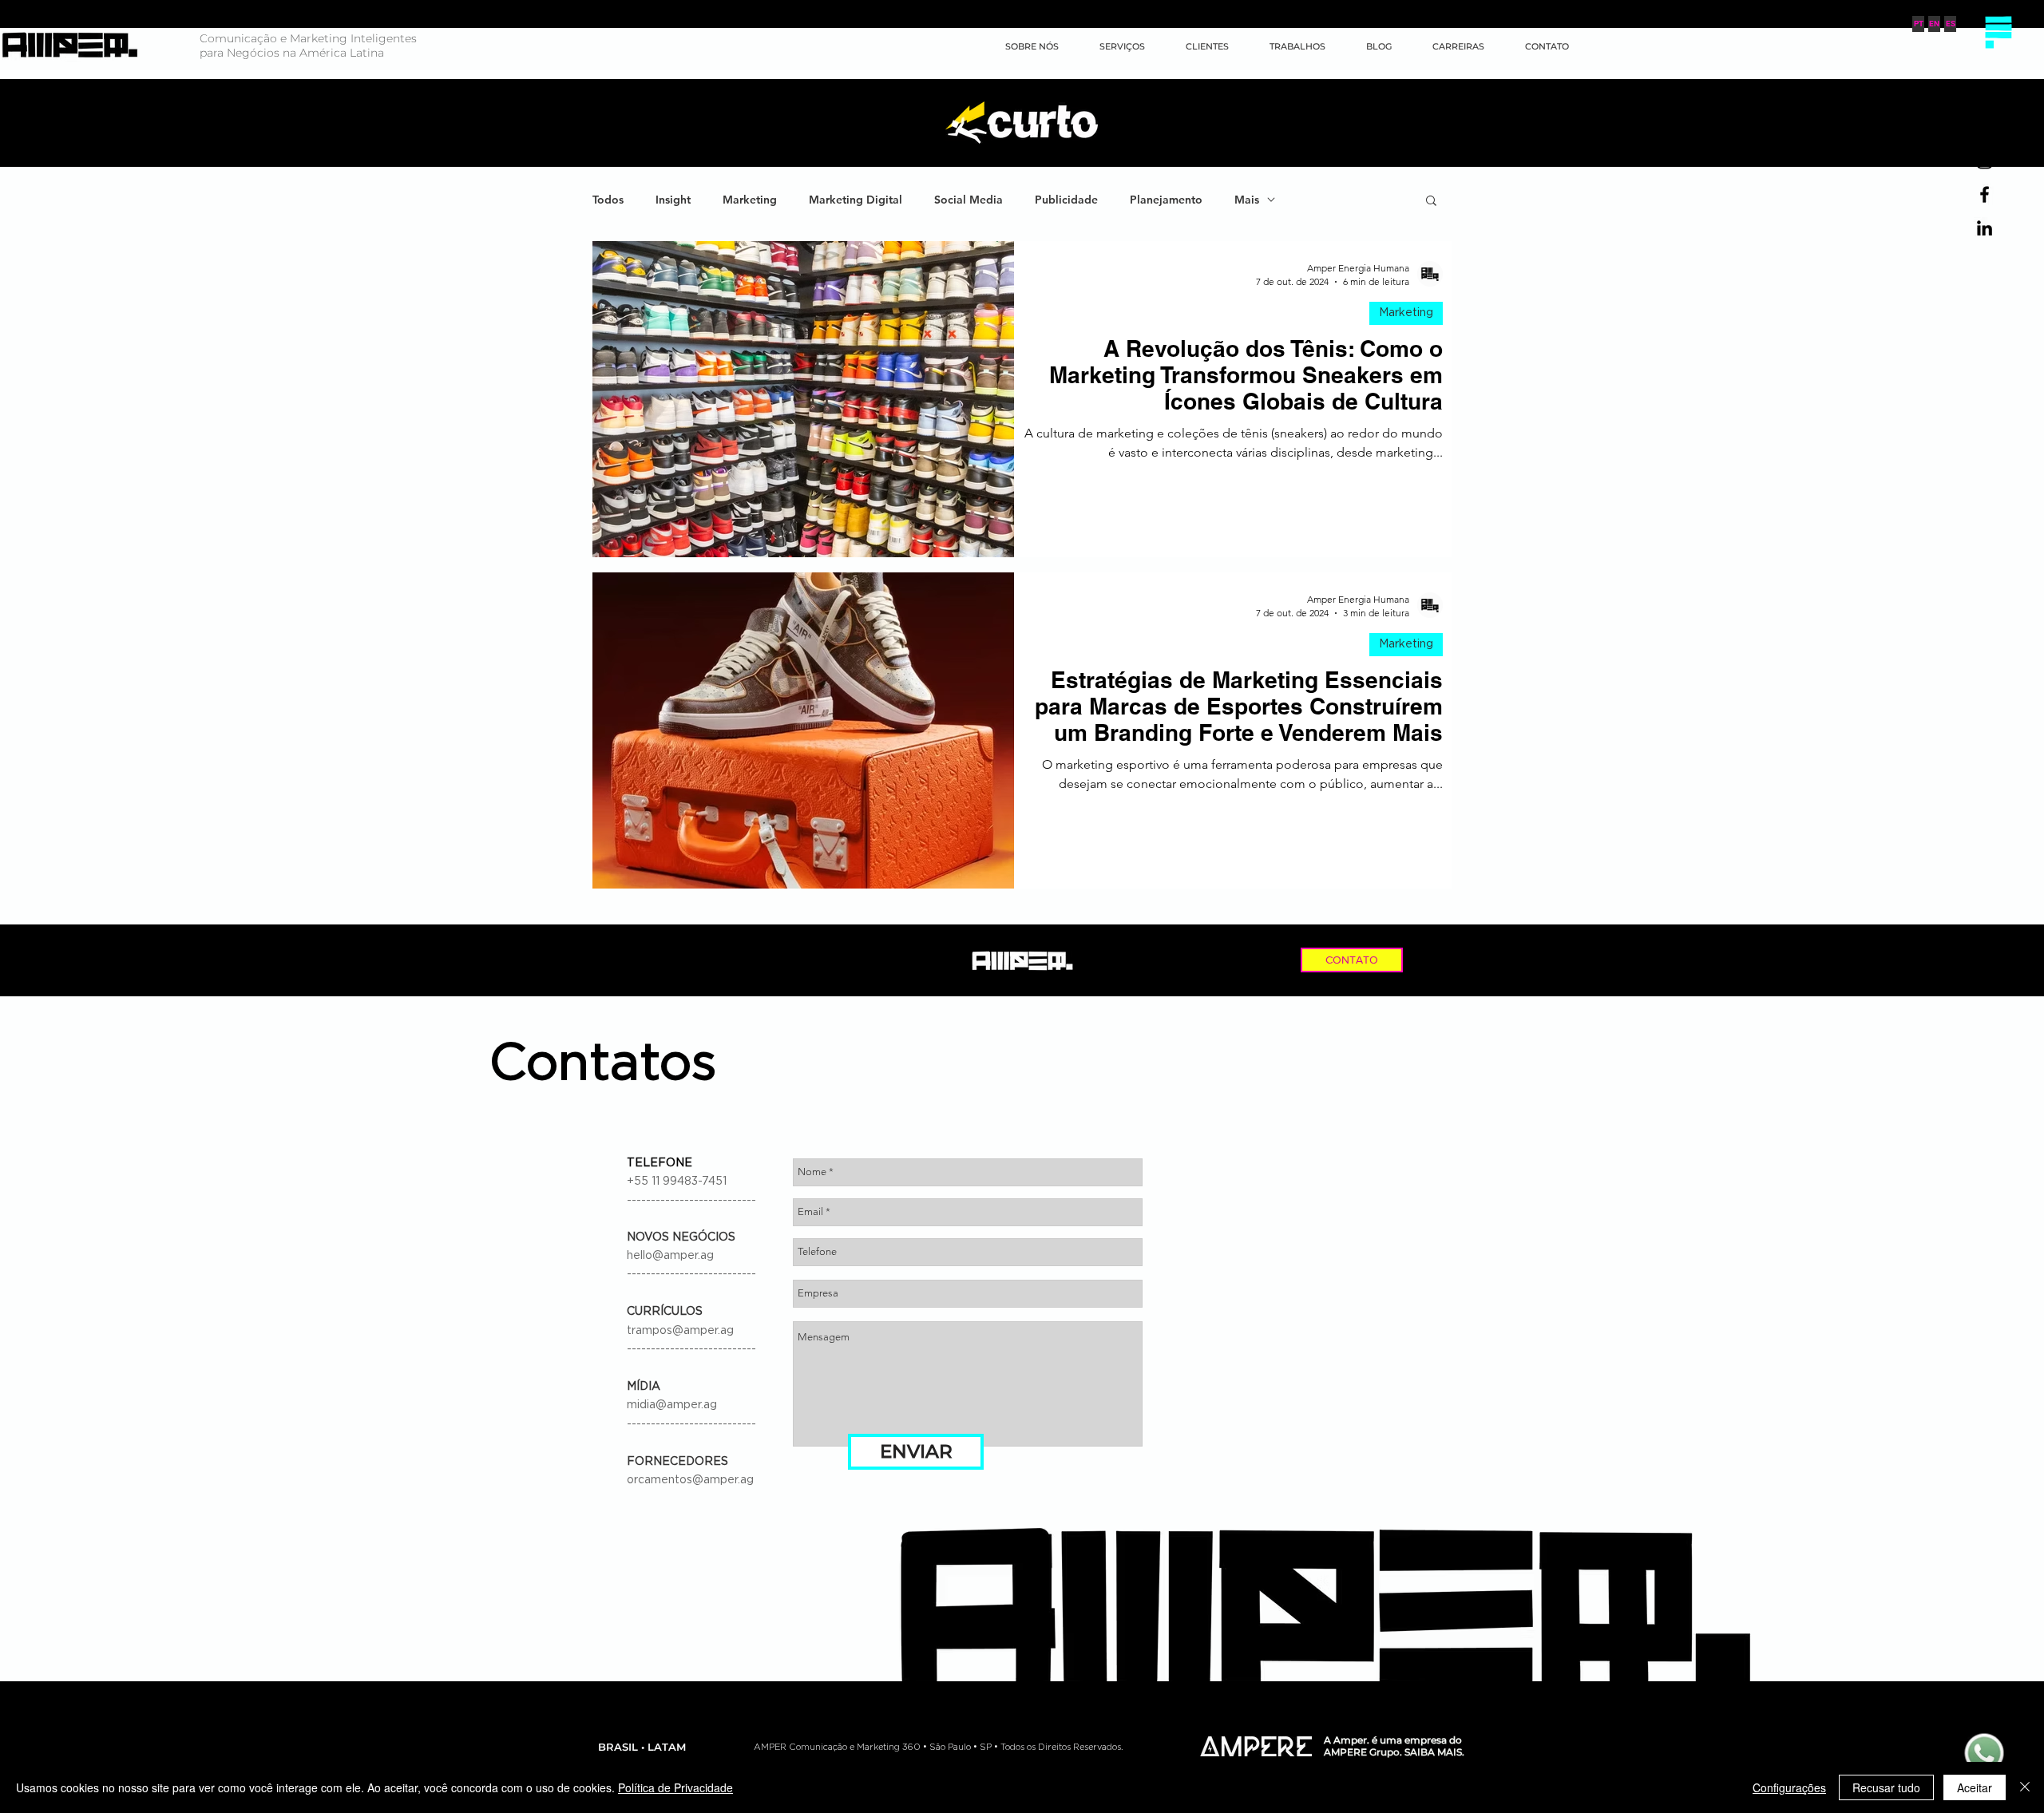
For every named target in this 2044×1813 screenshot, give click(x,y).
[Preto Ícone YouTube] (1985, 127)
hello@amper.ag (670, 1256)
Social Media (969, 200)
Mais (1247, 200)
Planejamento (1166, 200)
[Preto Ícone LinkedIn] (1985, 228)
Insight (673, 200)
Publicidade (1066, 200)
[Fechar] (2025, 1787)
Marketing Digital (856, 200)
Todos (608, 200)
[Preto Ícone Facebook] (1985, 194)
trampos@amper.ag (680, 1331)
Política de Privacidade (675, 1787)
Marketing (750, 200)
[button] (1998, 32)
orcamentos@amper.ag (690, 1480)
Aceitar (1975, 1787)
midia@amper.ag (672, 1405)
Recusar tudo (1886, 1787)
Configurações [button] (1789, 1787)
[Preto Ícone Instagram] (1985, 161)
